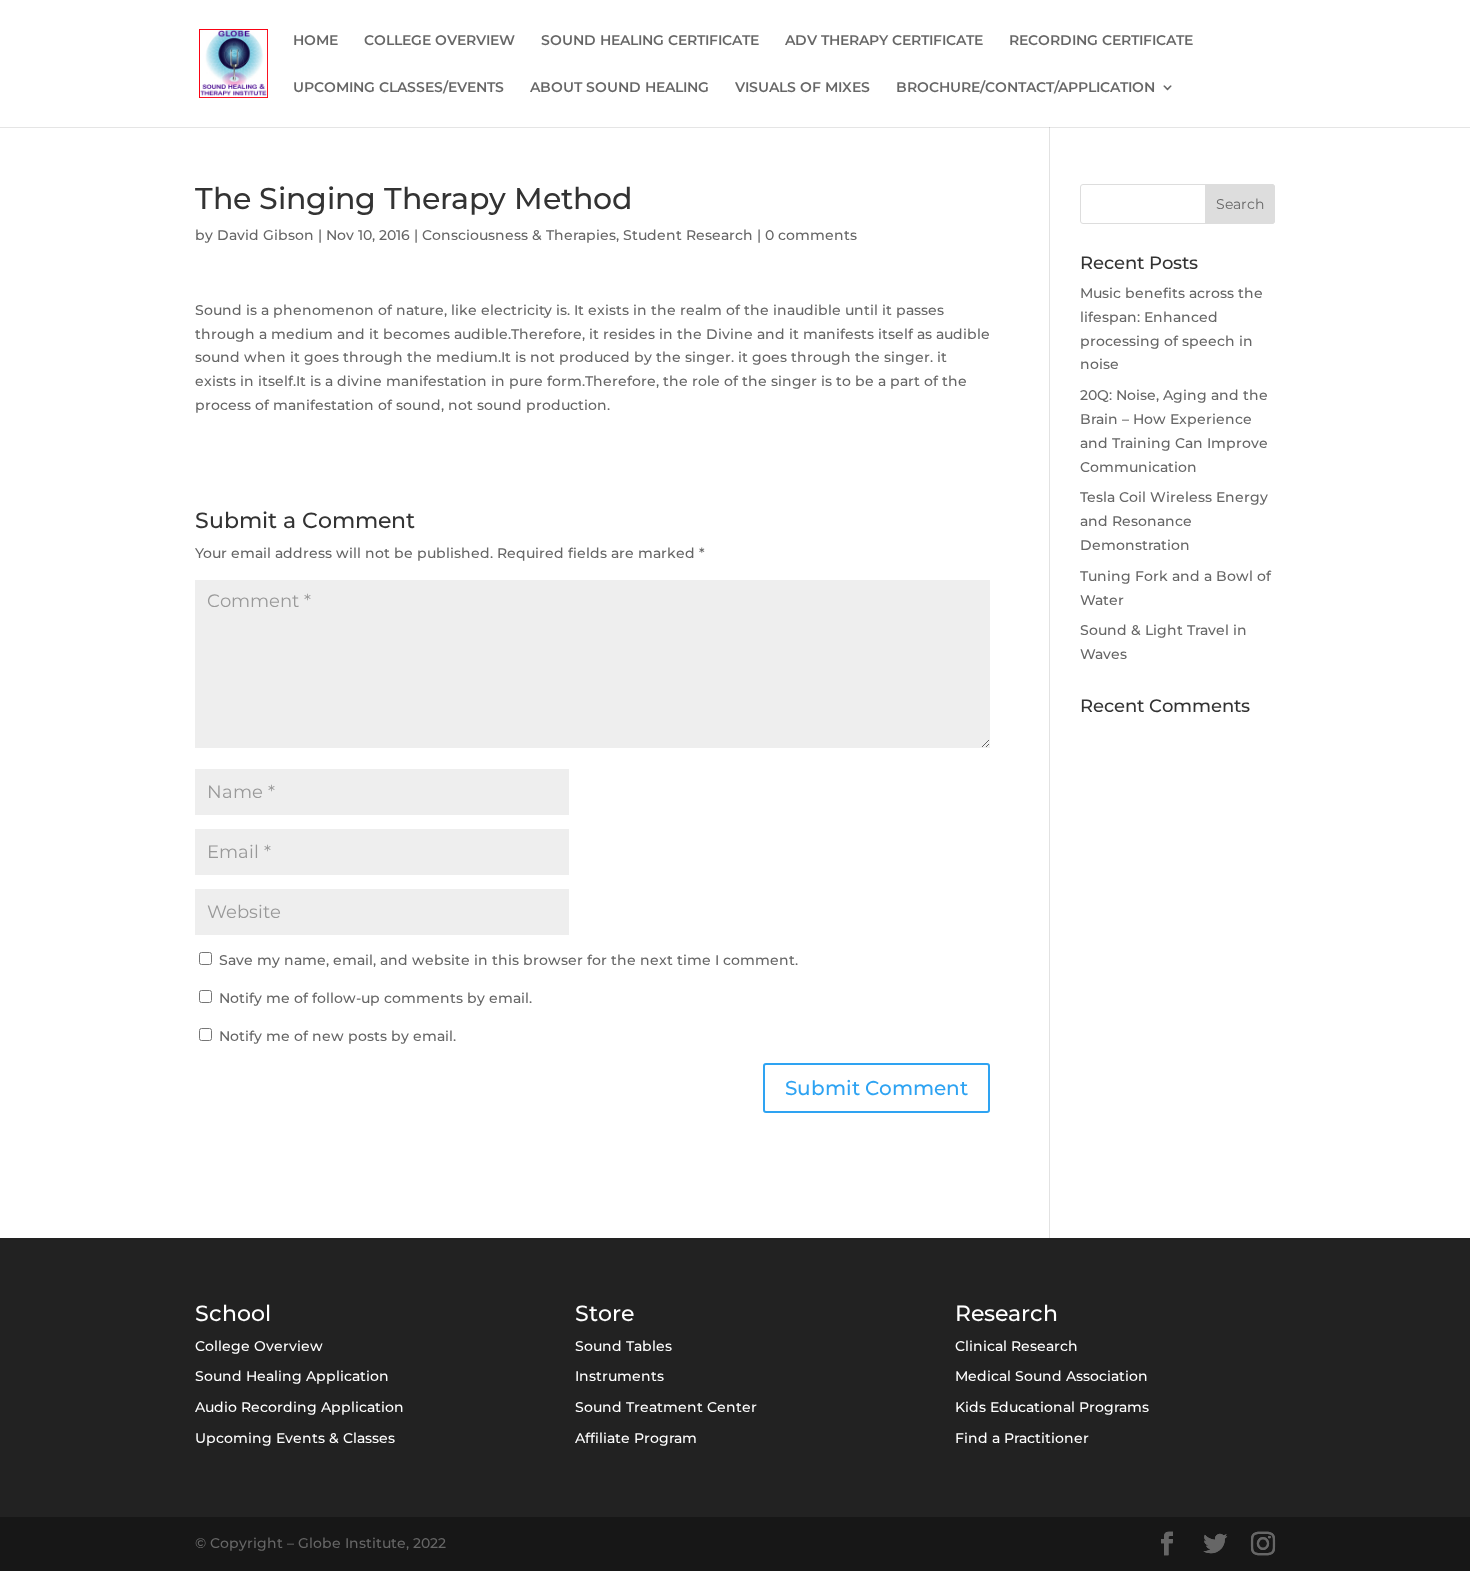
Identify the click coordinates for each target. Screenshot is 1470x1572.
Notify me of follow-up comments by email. (375, 998)
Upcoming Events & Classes (295, 1438)
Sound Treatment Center (666, 1407)
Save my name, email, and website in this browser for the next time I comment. (508, 960)
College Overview (259, 1346)
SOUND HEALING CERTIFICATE (650, 41)
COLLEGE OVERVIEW (439, 41)
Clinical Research (1016, 1346)
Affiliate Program (636, 1438)
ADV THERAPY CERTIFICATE (884, 41)
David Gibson (265, 235)
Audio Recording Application (299, 1407)
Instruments (619, 1376)
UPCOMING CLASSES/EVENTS (398, 88)
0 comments (811, 235)
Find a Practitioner (1022, 1438)
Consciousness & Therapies (519, 235)
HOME (315, 41)
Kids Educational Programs (1052, 1407)
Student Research (688, 235)
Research (1006, 1313)
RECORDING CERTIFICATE (1101, 41)
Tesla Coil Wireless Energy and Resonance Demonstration (1174, 521)
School (233, 1313)
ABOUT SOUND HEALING (619, 88)
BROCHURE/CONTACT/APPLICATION (1025, 88)
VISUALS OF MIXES (802, 88)
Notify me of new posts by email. (337, 1036)
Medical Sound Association (1051, 1376)
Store (604, 1313)
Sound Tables (623, 1346)
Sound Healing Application (292, 1376)
